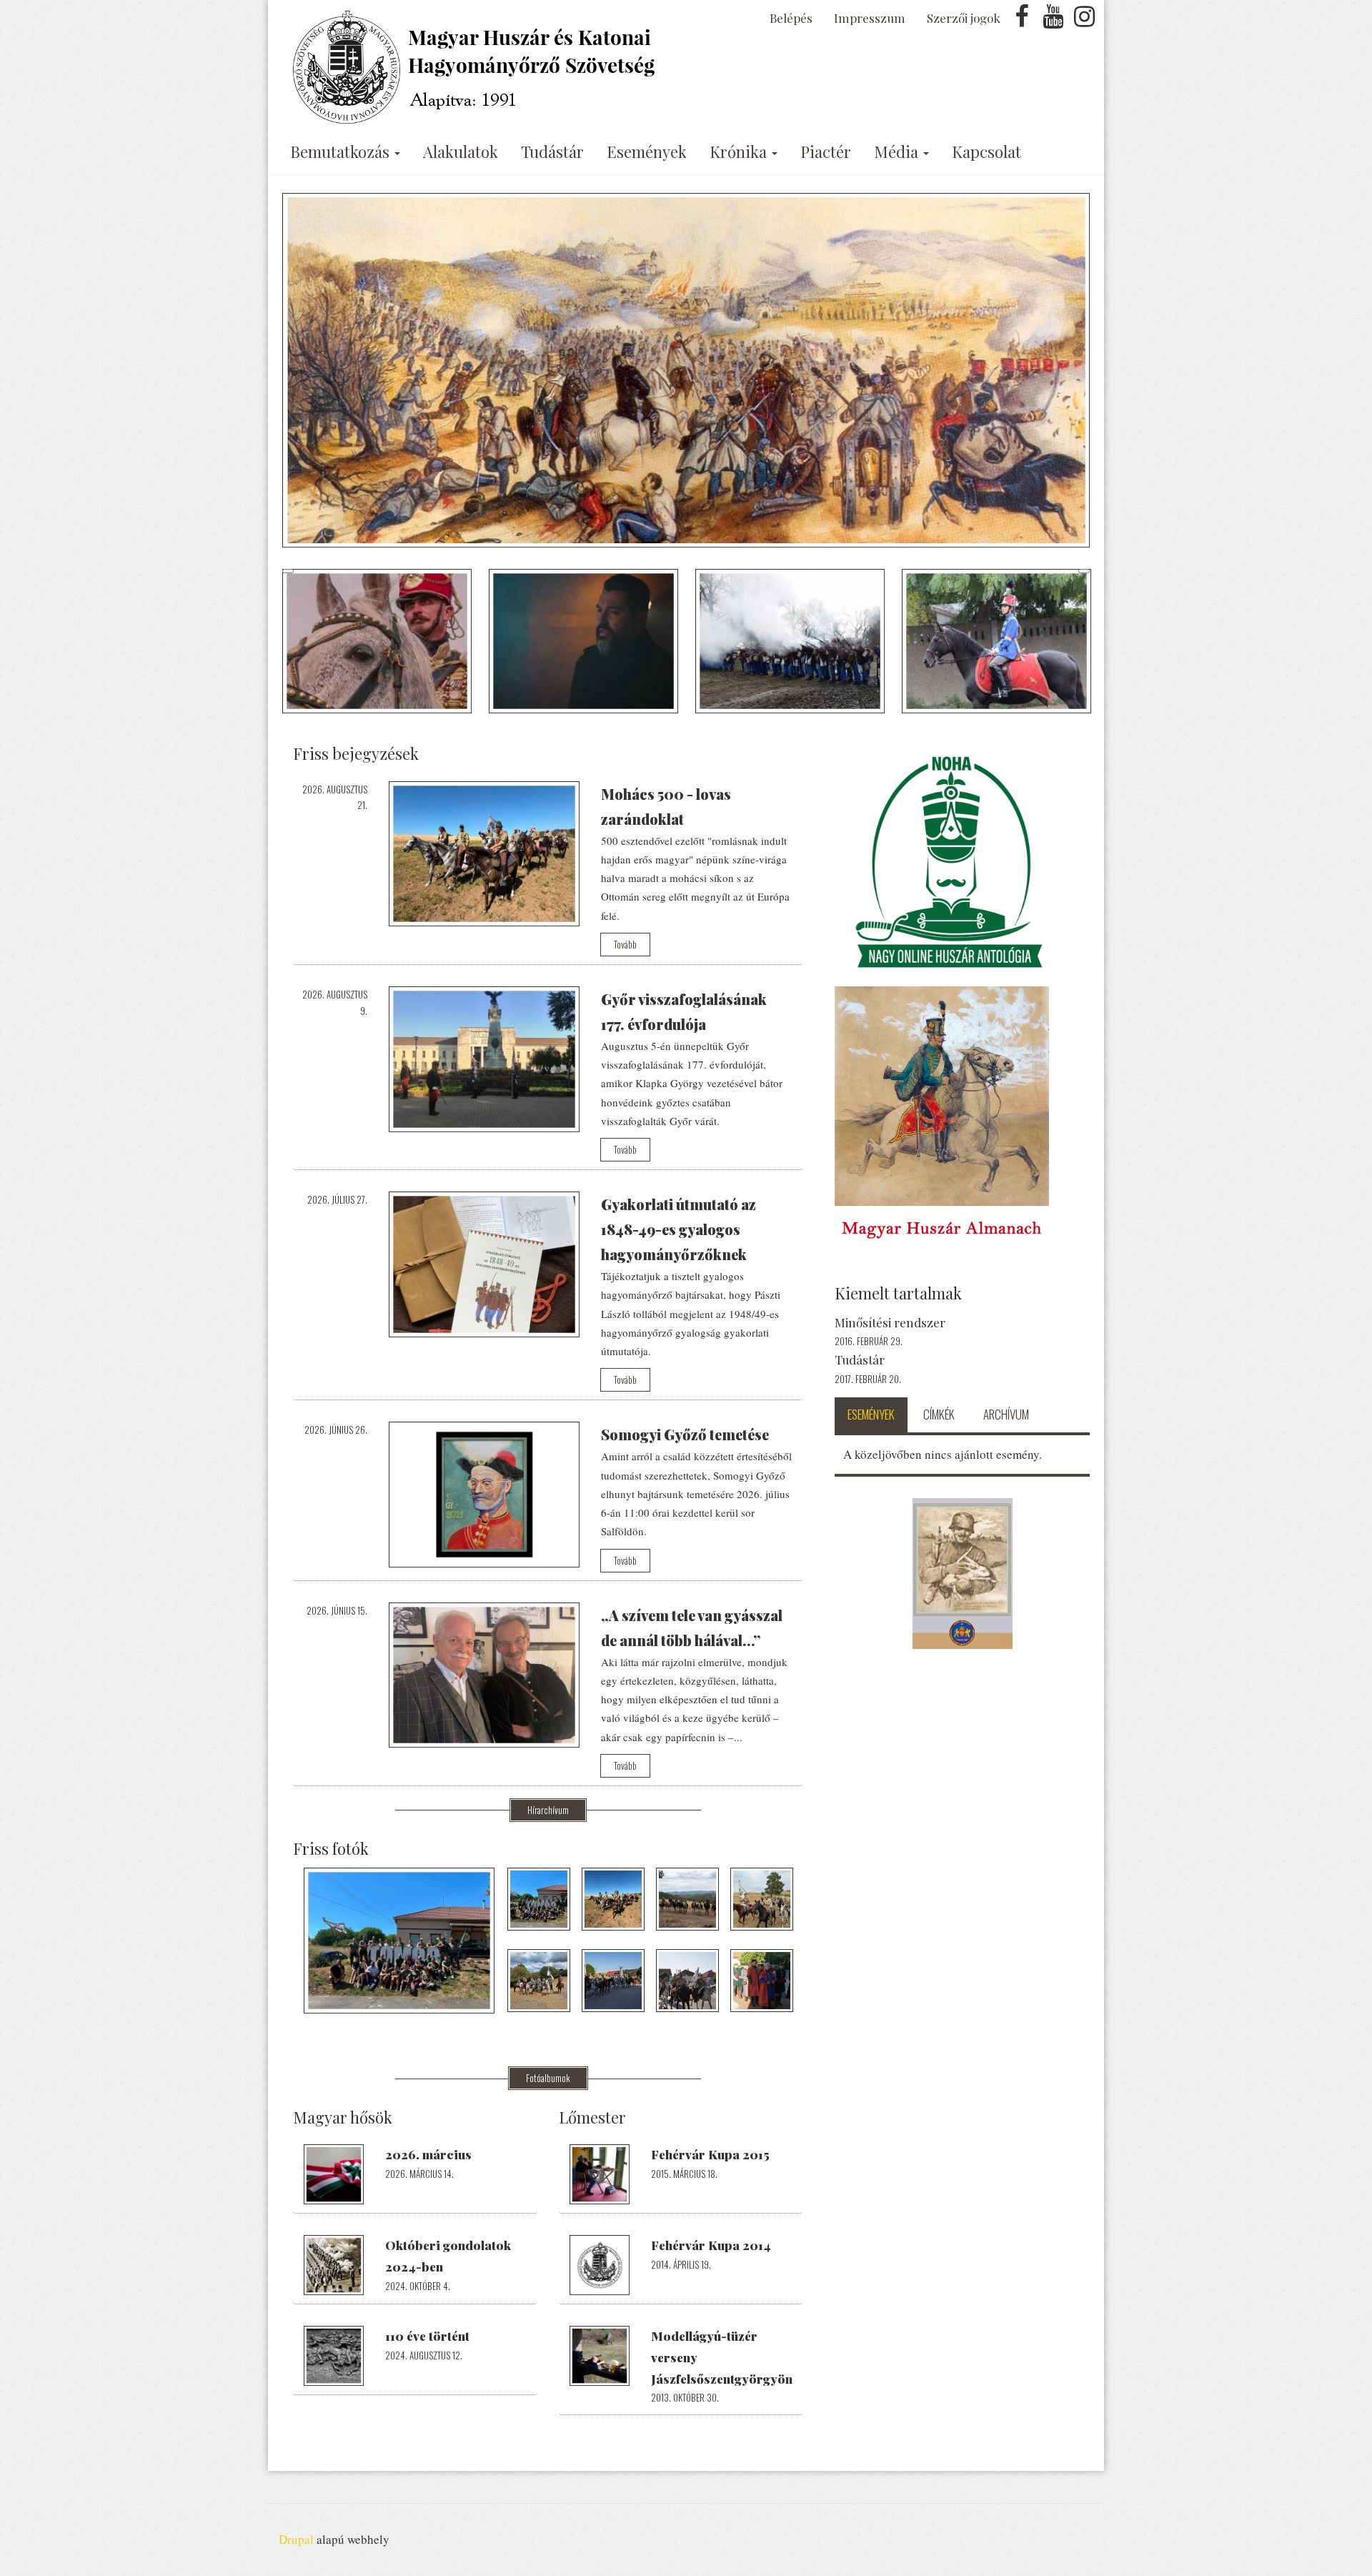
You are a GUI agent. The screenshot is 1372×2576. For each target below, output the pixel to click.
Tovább (625, 944)
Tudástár (552, 152)
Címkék (939, 1414)
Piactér (826, 152)
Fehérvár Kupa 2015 (710, 2154)
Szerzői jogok (964, 18)
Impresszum (870, 18)
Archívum (1006, 1414)
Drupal (296, 2539)
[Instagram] (1084, 20)
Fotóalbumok (548, 2078)
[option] (686, 370)
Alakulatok (461, 152)
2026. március (428, 2154)
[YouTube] (1053, 20)
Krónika (740, 152)
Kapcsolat (986, 152)
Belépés (791, 18)
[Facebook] (1022, 20)
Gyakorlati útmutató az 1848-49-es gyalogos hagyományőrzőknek (678, 1229)
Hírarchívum (548, 1810)
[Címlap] (477, 67)
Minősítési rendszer (890, 1322)
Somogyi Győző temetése (685, 1434)
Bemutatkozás (342, 152)
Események (647, 152)
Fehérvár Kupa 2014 (711, 2245)
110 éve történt (427, 2336)
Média (898, 152)
